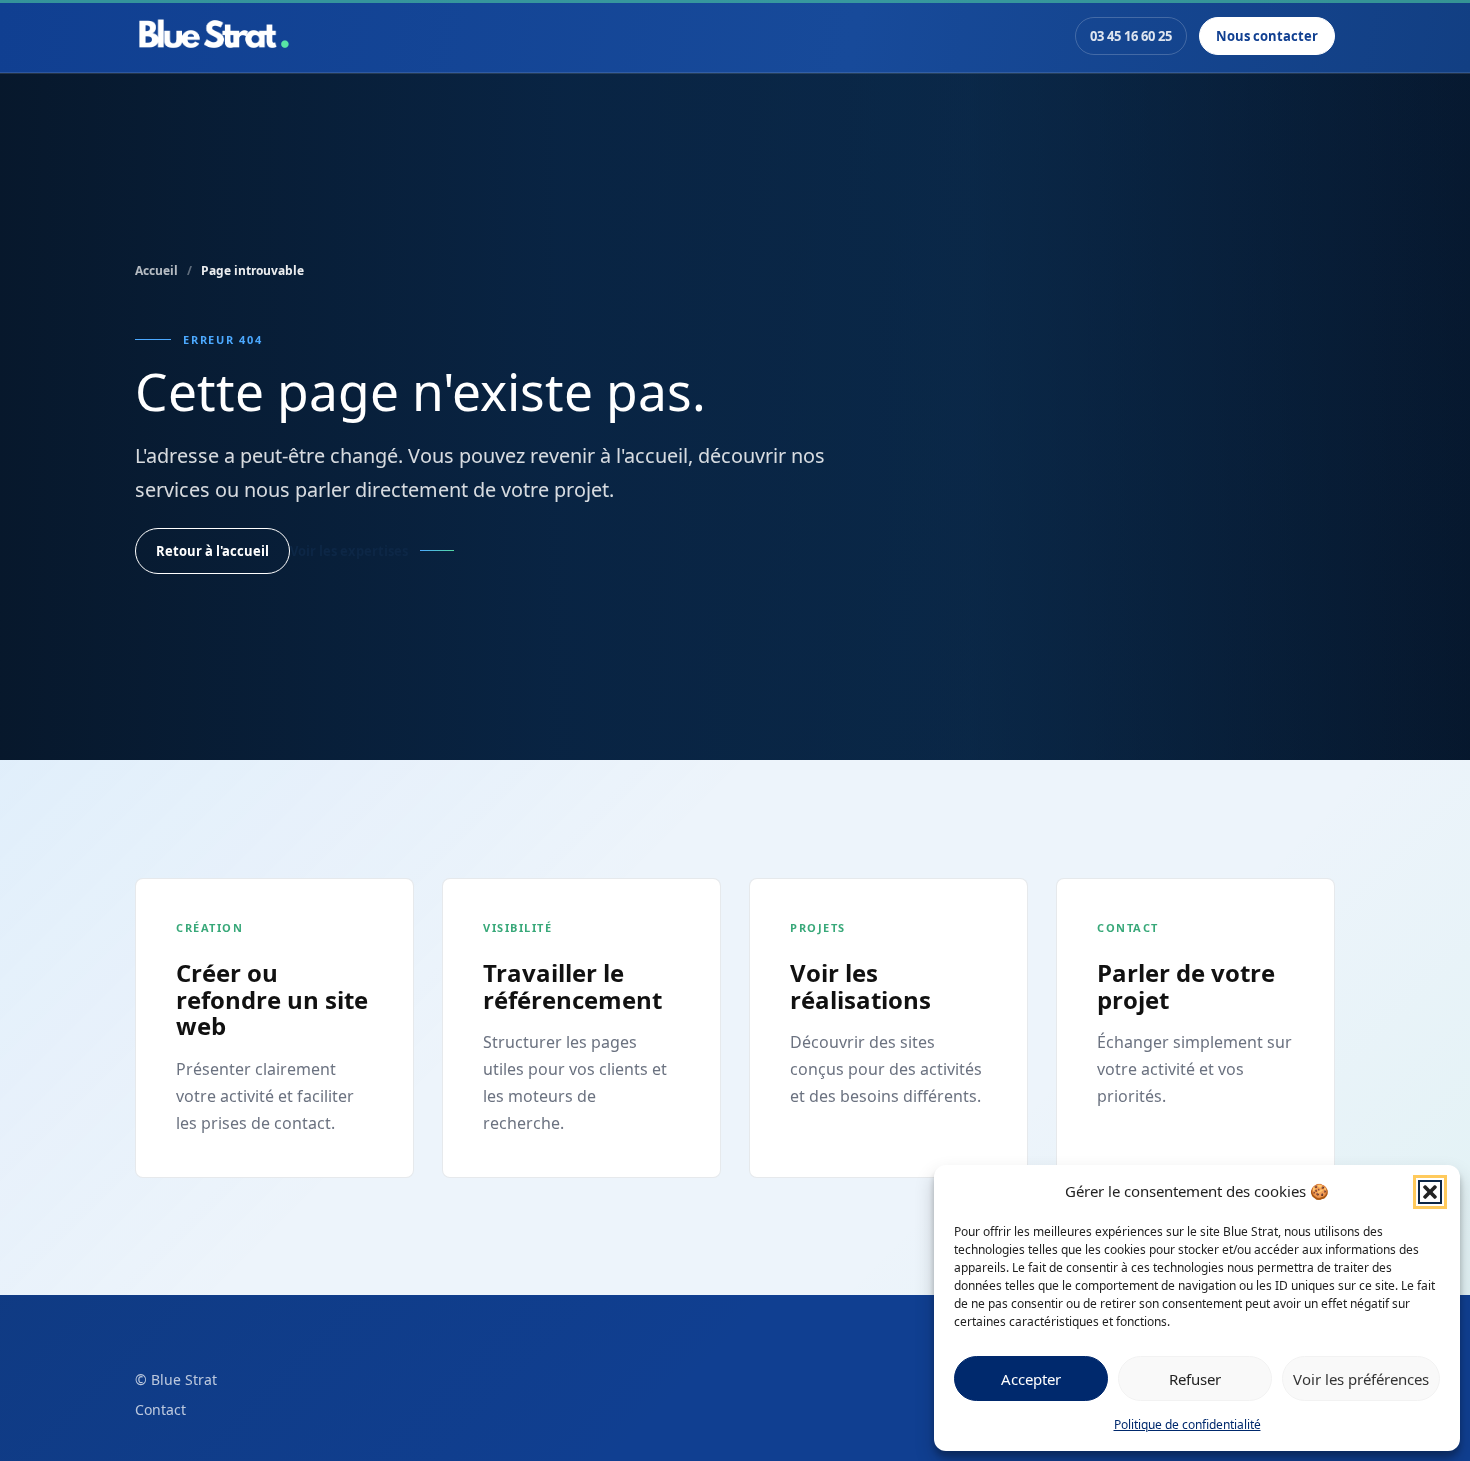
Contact (160, 1409)
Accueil (156, 270)
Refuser (1195, 1379)
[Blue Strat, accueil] (214, 36)
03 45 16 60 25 (1131, 36)
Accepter (1031, 1379)
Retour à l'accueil (212, 551)
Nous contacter (1267, 36)
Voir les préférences (1361, 1379)
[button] (1430, 1192)
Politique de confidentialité (1187, 1424)
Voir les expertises (349, 551)
